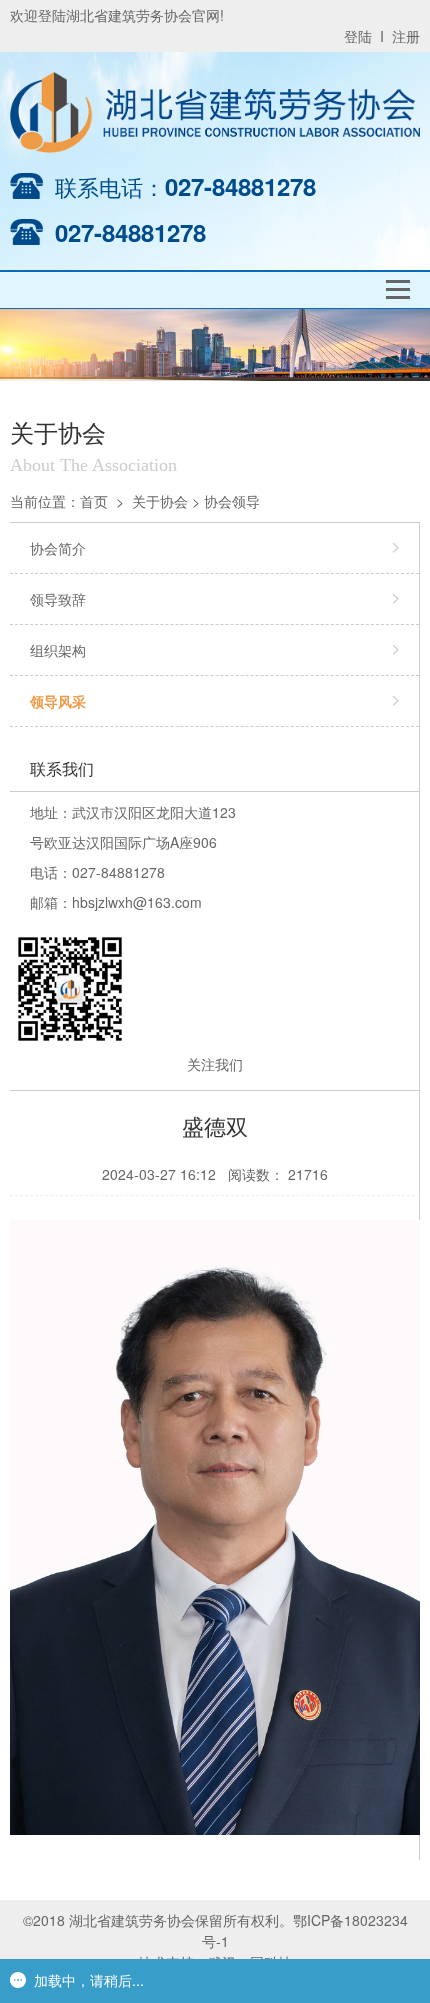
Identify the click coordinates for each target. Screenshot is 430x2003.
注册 (406, 36)
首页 (94, 501)
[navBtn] (398, 290)
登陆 (358, 36)
